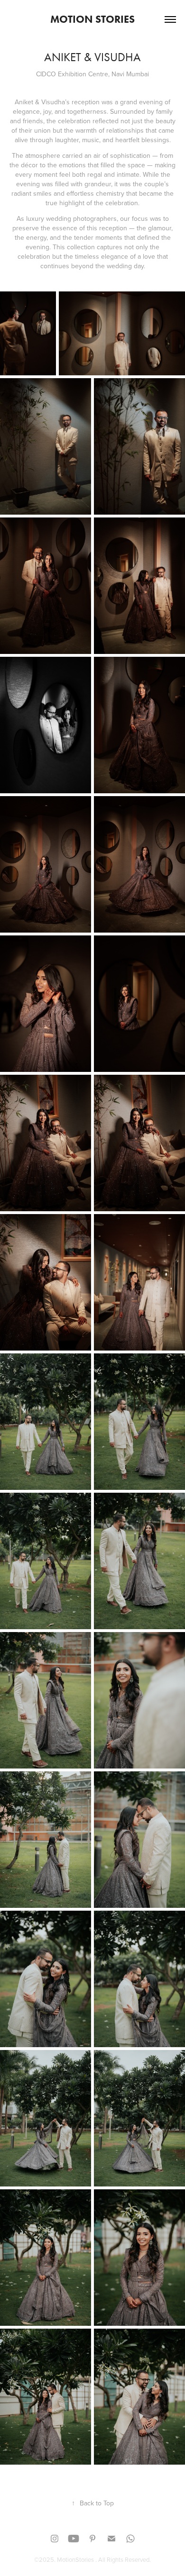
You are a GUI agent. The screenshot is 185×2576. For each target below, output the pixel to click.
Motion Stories (92, 19)
